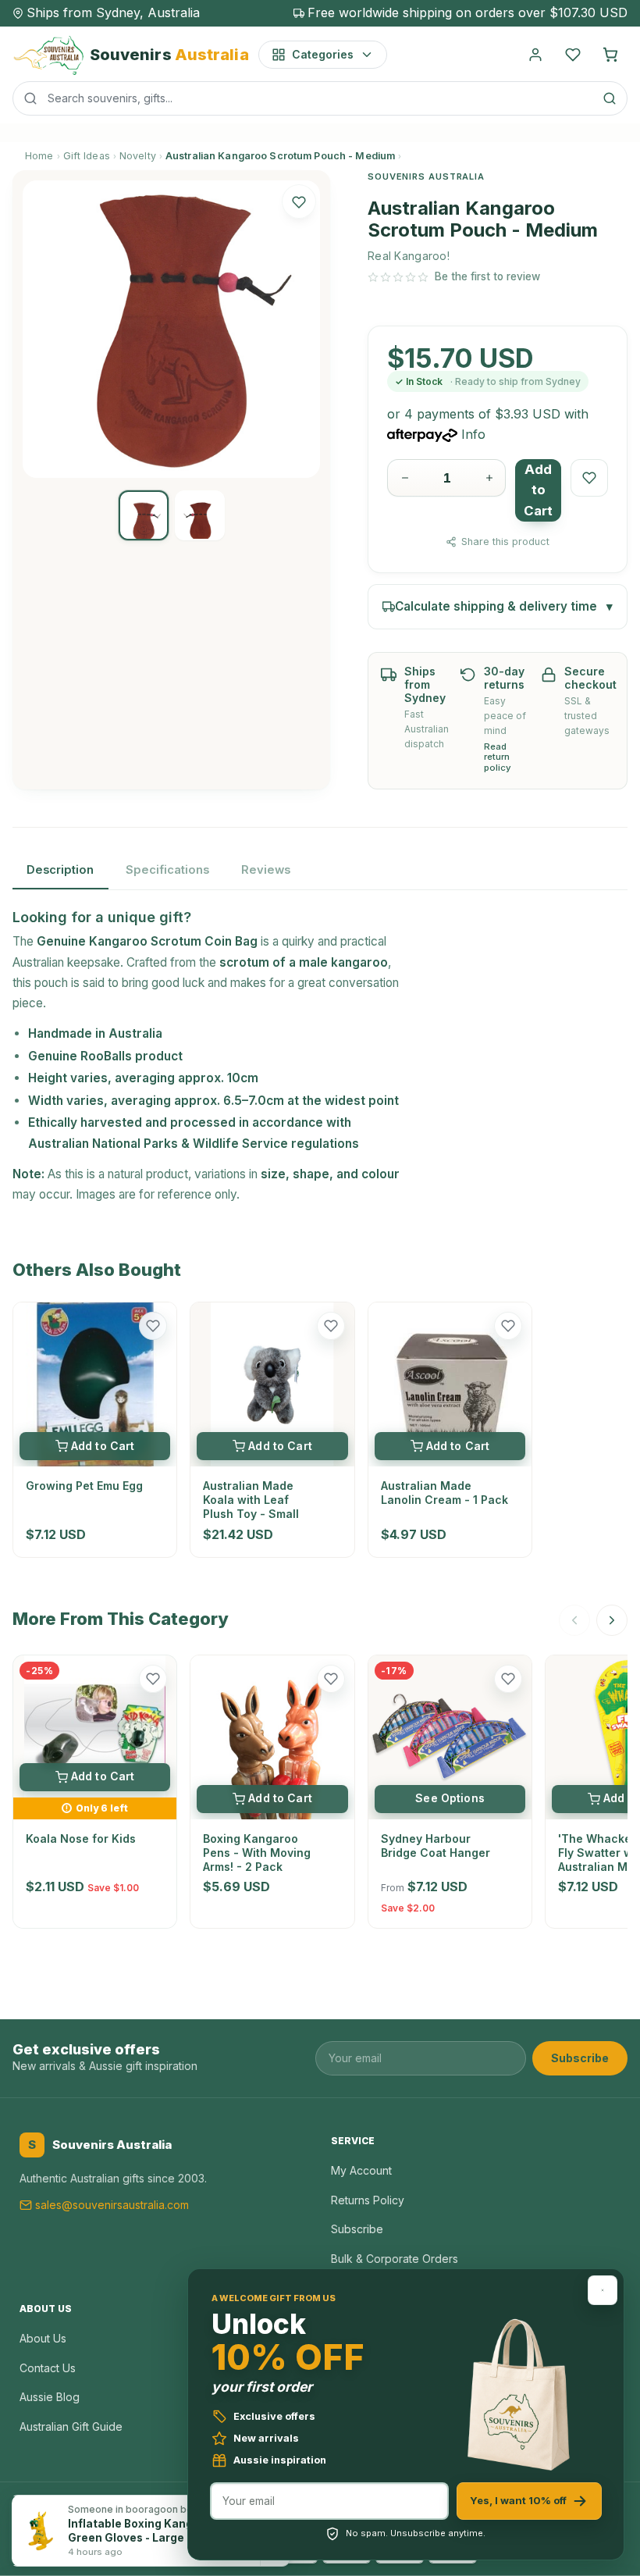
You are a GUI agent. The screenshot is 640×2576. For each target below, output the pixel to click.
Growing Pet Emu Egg (84, 1486)
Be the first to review (487, 276)
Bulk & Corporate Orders (395, 2259)
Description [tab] (60, 870)
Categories (323, 54)
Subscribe (580, 2058)
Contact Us (48, 2368)
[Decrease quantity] (405, 478)
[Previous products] (574, 1620)
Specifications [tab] (167, 870)
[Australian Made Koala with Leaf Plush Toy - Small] (272, 1384)
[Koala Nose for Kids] (95, 1726)
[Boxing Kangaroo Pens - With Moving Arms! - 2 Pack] (272, 1737)
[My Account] (535, 55)
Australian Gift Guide (71, 2426)
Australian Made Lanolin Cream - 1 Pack (444, 1493)
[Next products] (612, 1620)
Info (473, 434)
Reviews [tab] (266, 870)
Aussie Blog (50, 2397)
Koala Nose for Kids (81, 1838)
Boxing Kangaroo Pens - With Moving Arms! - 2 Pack (257, 1853)
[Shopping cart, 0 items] (610, 55)
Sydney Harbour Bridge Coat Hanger (436, 1846)
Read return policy (498, 758)
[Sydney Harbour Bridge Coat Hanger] (450, 1737)
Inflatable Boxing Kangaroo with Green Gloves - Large (156, 2531)
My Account (361, 2170)
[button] (299, 201)
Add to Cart (538, 490)
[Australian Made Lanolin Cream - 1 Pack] (450, 1384)
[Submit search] (610, 98)
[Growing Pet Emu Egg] (95, 1384)
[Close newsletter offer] (603, 2290)
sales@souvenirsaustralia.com (112, 2205)
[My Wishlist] (573, 55)
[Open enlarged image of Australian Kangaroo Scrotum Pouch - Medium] (171, 329)
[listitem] (144, 515)
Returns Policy (368, 2200)
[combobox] (320, 98)
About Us (43, 2338)
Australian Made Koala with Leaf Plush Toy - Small (251, 1500)
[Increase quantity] (489, 478)
